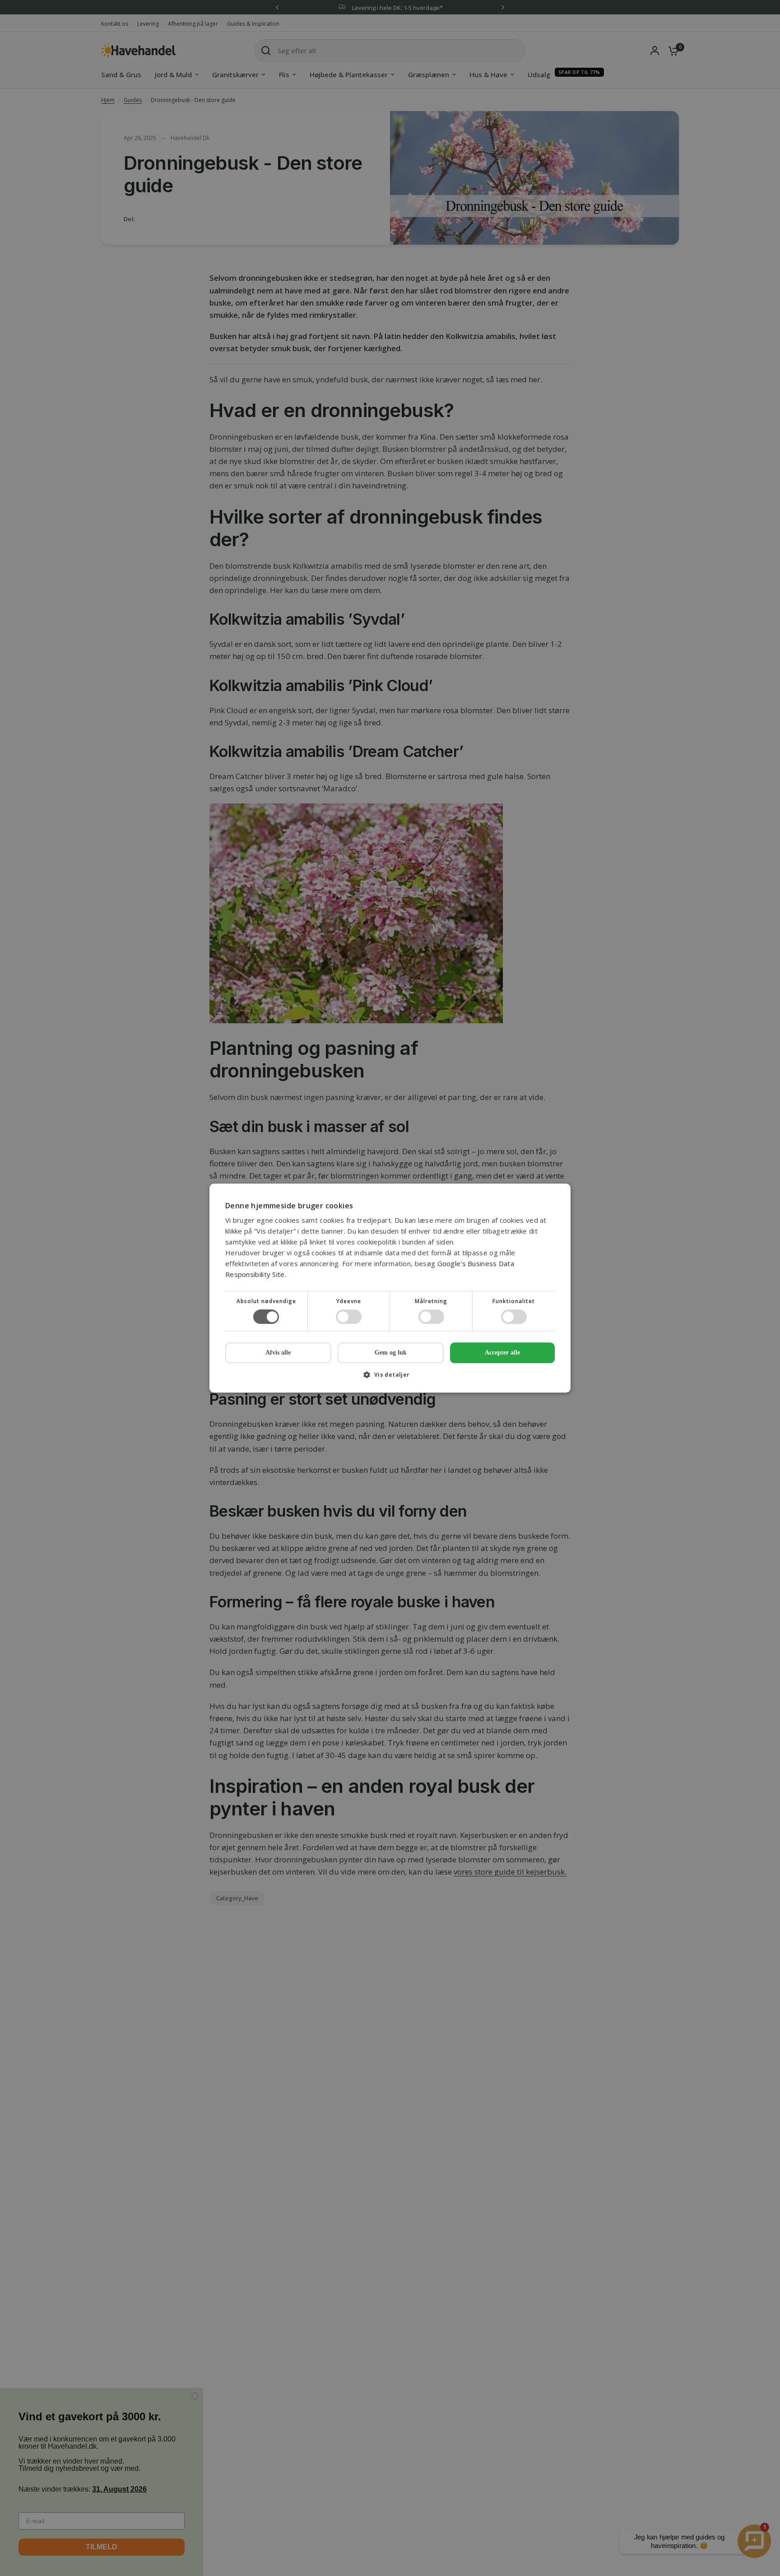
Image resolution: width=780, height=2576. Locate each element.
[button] (390, 1378)
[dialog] (390, 1288)
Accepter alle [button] (502, 1353)
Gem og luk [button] (391, 1353)
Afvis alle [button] (278, 1353)
